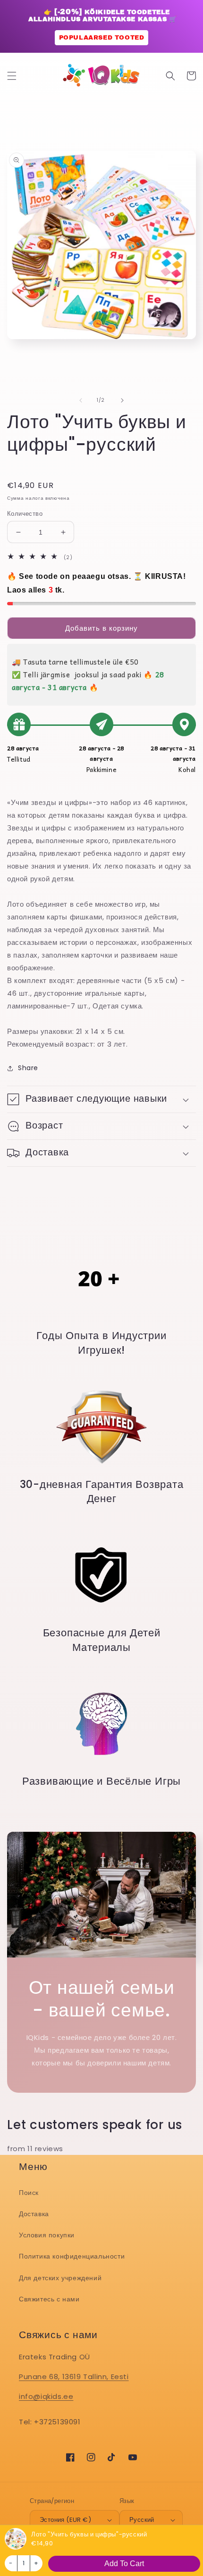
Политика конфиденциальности (72, 2256)
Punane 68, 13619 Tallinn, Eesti (74, 2377)
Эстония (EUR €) (65, 2520)
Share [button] (28, 1068)
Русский (142, 2520)
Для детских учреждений (60, 2278)
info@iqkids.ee (46, 2396)
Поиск (29, 2193)
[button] (12, 76)
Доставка (34, 2214)
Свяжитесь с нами (49, 2299)
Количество (25, 514)
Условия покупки (47, 2235)
